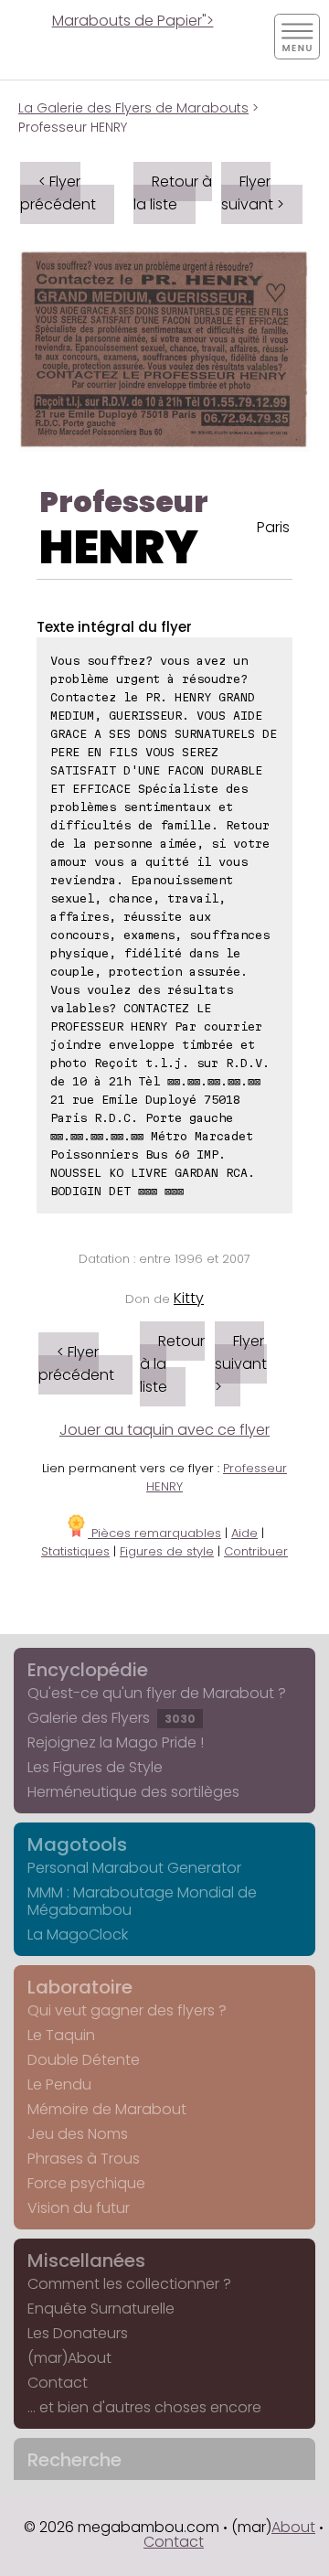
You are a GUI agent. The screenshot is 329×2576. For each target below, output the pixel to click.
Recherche (74, 2460)
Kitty (189, 1298)
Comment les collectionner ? (129, 2284)
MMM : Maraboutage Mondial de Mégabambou (142, 1901)
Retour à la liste (173, 193)
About (293, 2527)
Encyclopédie (88, 1670)
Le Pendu (59, 2084)
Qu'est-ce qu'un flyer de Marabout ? (157, 1693)
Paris (273, 527)
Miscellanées (86, 2261)
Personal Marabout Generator (134, 1868)
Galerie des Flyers (111, 1718)
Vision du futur (79, 2208)
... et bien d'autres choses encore (144, 2407)
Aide (244, 1533)
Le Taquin (61, 2035)
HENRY (119, 547)
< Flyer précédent (58, 193)
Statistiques (75, 1551)
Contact (58, 2383)
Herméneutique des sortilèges (133, 1792)
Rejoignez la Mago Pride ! (116, 1742)
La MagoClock (78, 1935)
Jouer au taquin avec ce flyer (164, 1430)
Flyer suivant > (253, 193)
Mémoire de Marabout (107, 2109)
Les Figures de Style (95, 1767)
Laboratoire (80, 1987)
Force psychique (86, 2183)
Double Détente (84, 2060)
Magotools (77, 1844)
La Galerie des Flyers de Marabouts (133, 108)
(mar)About (69, 2358)
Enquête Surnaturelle (101, 2309)
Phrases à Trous (84, 2159)
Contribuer (256, 1551)
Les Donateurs (78, 2333)
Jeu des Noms (78, 2134)
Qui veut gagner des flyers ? (127, 2010)
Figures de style (167, 1551)
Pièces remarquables (154, 1533)
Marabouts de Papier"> (133, 21)
